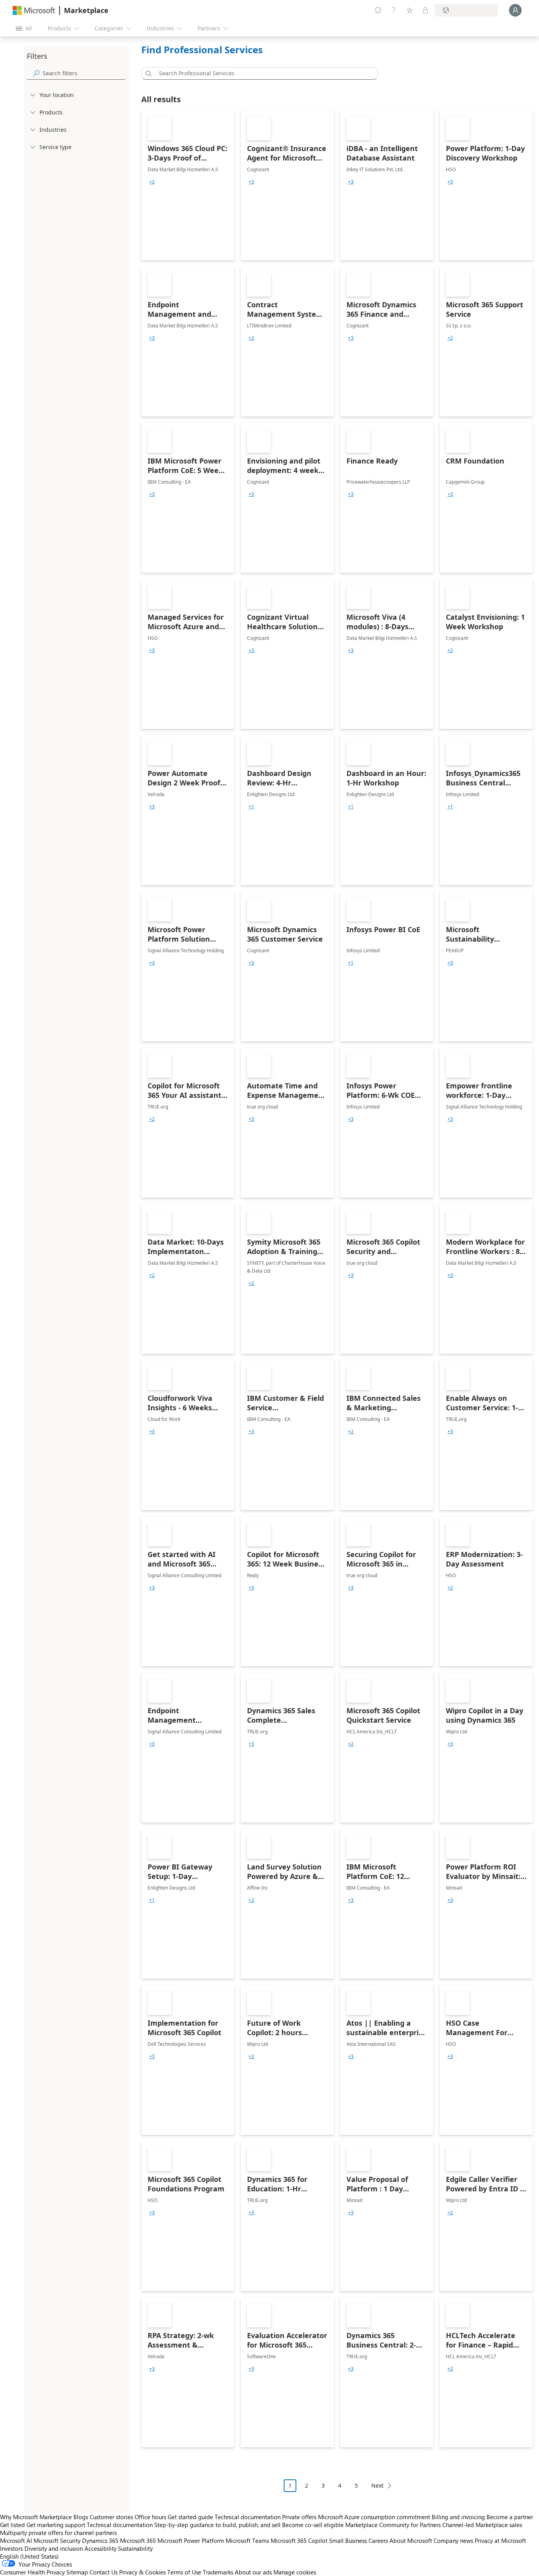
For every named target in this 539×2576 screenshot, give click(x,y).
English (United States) (29, 2556)
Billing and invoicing (458, 2517)
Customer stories (111, 2517)
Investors (11, 2548)
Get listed (12, 2525)
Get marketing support (56, 2525)
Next (377, 2485)
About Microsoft (411, 2540)
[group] (152, 182)
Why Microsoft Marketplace (36, 2517)
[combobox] (262, 73)
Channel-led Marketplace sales (482, 2525)
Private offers (299, 2517)
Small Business (348, 2540)
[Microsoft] (34, 10)
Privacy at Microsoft (500, 2540)
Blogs (81, 2517)
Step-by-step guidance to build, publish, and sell (217, 2525)
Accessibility (100, 2548)
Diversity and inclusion (54, 2548)
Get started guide (190, 2517)
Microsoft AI (16, 2540)
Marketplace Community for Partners (393, 2525)
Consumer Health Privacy (32, 2572)
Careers (378, 2540)
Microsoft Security (57, 2540)
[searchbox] (84, 73)
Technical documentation (248, 2517)
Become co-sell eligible (313, 2525)
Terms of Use (184, 2572)
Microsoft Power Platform (191, 2540)
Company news (453, 2540)
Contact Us (104, 2572)
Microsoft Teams (247, 2540)
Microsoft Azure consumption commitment (375, 2517)
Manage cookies (295, 2572)
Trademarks (218, 2572)
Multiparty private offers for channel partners (58, 2533)
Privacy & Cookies (142, 2572)
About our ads (253, 2572)
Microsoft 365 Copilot (299, 2540)
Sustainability (135, 2548)
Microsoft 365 (138, 2540)
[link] (188, 185)
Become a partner (510, 2517)
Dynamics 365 (100, 2540)
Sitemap (77, 2572)
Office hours (150, 2517)
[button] (147, 73)
